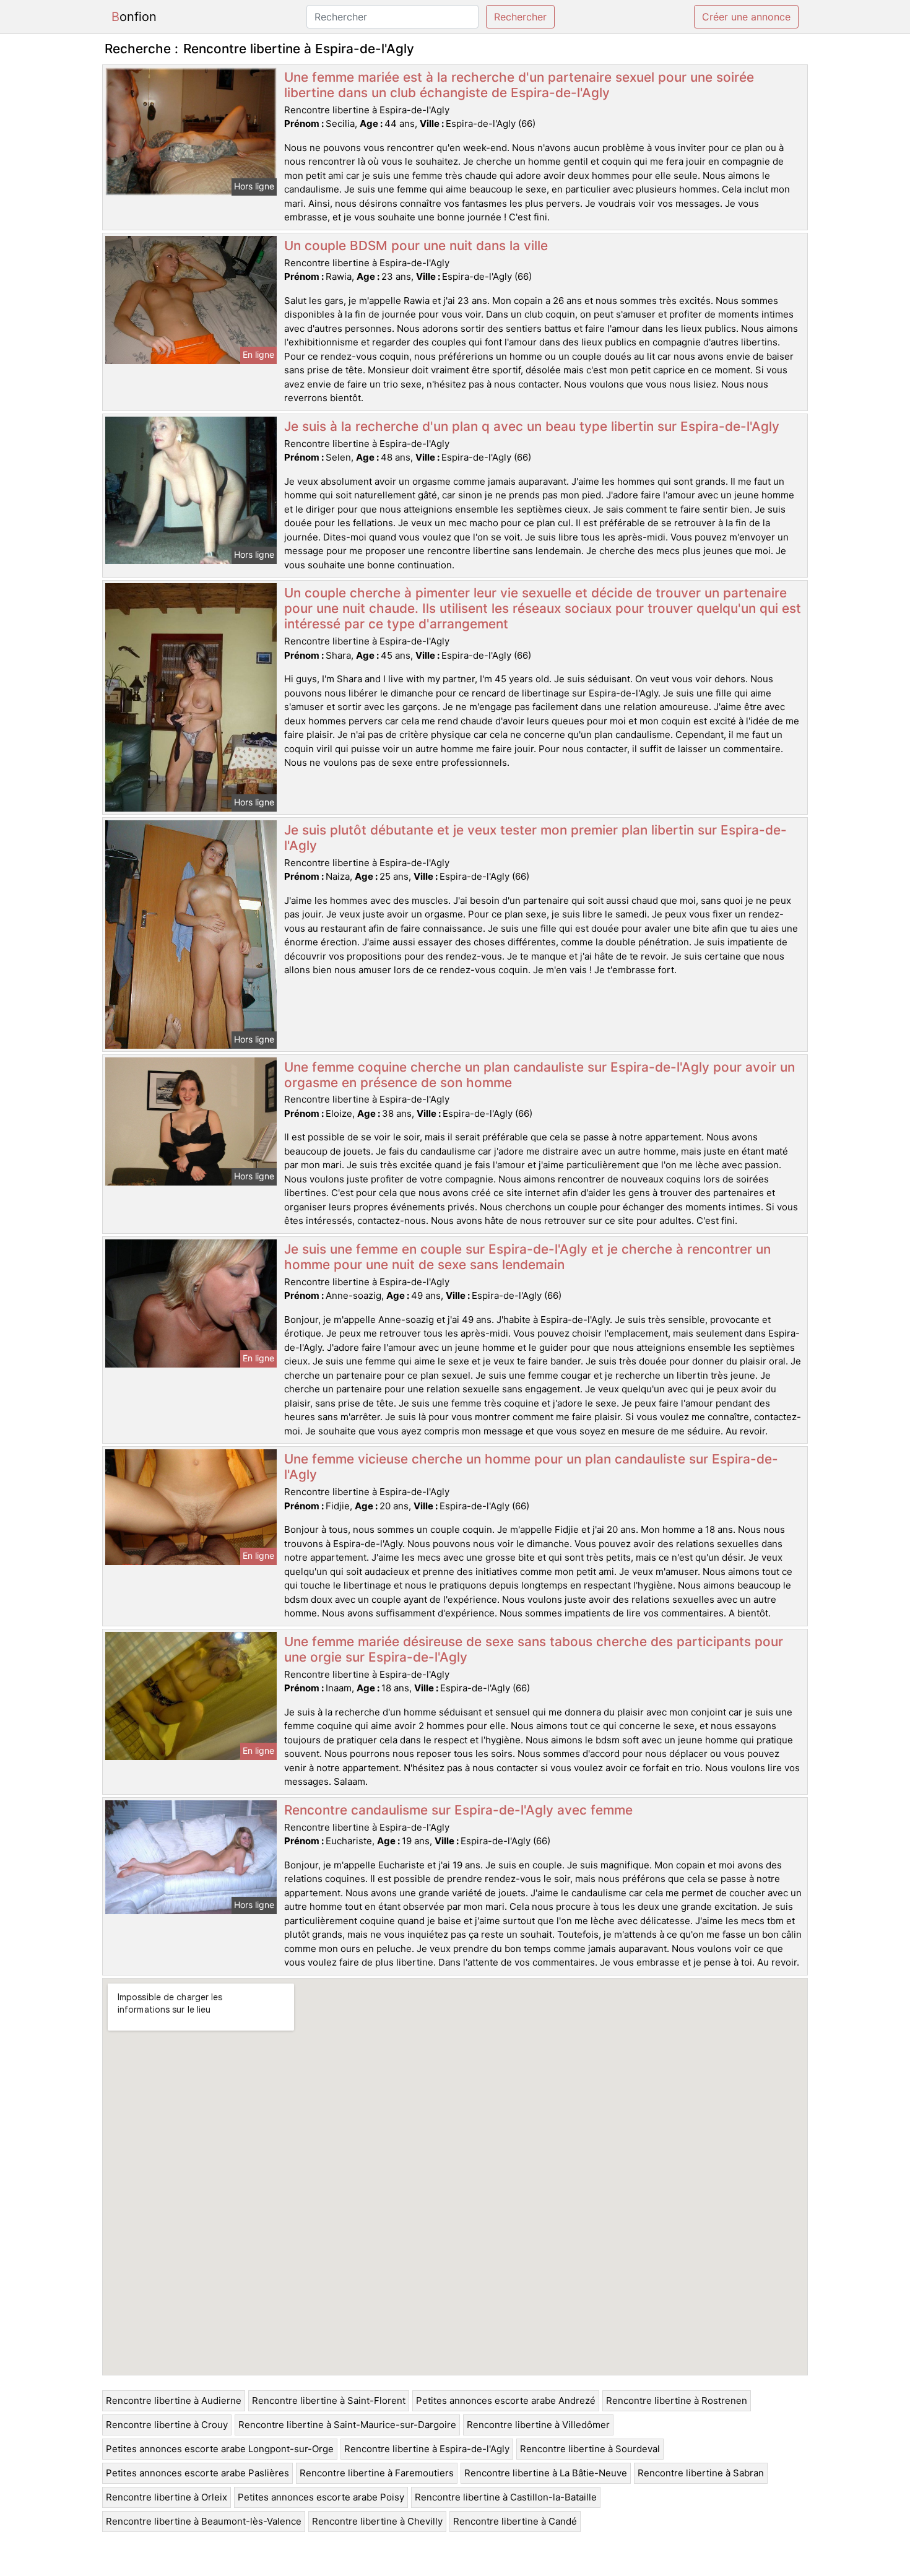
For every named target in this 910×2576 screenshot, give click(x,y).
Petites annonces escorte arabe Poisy (321, 2497)
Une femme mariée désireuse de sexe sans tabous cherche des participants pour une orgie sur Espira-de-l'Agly (534, 1649)
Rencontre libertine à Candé (515, 2521)
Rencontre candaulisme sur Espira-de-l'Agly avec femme (458, 1810)
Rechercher (520, 17)
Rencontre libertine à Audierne (174, 2400)
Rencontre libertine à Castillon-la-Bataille (506, 2497)
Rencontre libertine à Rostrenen (677, 2400)
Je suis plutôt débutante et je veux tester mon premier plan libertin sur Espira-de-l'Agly (535, 838)
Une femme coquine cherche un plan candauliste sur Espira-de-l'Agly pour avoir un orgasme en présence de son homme (539, 1075)
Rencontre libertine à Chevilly (377, 2521)
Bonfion (134, 17)
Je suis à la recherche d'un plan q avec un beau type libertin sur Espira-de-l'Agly (532, 426)
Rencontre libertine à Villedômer (538, 2425)
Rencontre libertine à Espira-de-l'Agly (427, 2449)
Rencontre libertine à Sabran (701, 2473)
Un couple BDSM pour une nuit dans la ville (416, 245)
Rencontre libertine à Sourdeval (590, 2449)
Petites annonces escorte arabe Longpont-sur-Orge (220, 2449)
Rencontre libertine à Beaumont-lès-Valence (204, 2521)
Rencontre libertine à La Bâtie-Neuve (546, 2473)
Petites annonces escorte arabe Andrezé (506, 2400)
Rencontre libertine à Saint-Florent (329, 2400)
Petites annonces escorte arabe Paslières (197, 2473)
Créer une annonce (746, 17)
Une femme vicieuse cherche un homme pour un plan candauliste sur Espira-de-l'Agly (531, 1467)
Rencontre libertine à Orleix (167, 2497)
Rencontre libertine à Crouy (167, 2425)
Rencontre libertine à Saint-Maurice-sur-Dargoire (347, 2425)
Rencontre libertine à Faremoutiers (377, 2473)
